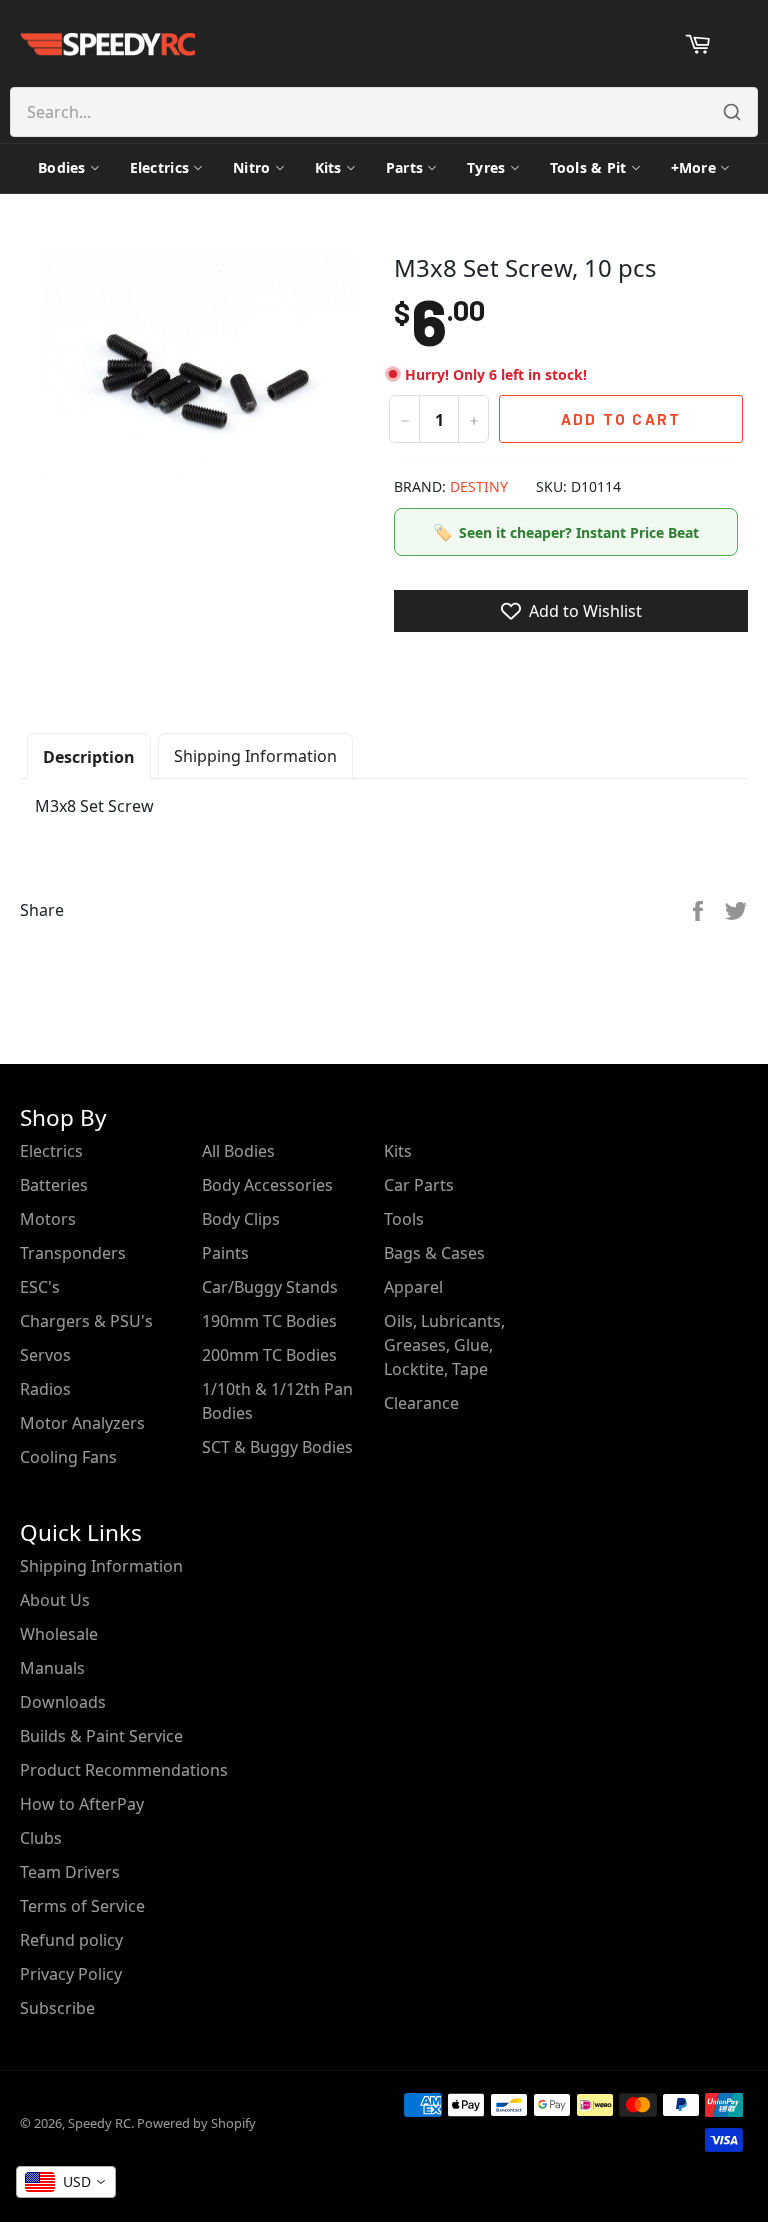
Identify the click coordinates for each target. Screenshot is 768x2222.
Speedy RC (99, 2123)
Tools (404, 1219)
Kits (328, 167)
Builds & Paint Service (101, 1736)
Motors (48, 1219)
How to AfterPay (82, 1804)
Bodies (62, 167)
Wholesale (59, 1634)
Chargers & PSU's (86, 1321)
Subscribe (57, 2008)
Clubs (41, 1838)
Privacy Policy (71, 1974)
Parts (404, 167)
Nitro (251, 167)
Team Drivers (70, 1872)
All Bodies (238, 1151)
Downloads (63, 1702)
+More (693, 167)
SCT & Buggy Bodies (277, 1447)
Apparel (413, 1287)
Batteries (54, 1185)
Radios (45, 1389)
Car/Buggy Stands (270, 1287)
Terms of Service (82, 1906)
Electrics (160, 167)
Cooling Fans (68, 1457)
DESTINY (479, 486)
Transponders (73, 1253)
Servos (45, 1355)
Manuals (52, 1668)
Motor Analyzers (82, 1423)
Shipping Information (255, 756)
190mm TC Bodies (269, 1321)
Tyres (486, 167)
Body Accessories (267, 1185)
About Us (55, 1600)
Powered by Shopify (196, 2123)
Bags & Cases (434, 1253)
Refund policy (71, 1940)
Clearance (421, 1403)
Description (89, 757)
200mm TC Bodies (269, 1355)
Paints (225, 1253)
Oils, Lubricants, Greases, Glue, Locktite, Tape (444, 1345)
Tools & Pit (588, 167)
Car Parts (419, 1185)
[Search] (732, 112)
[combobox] (66, 2182)
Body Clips (241, 1219)
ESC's (40, 1287)
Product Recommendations (124, 1770)
